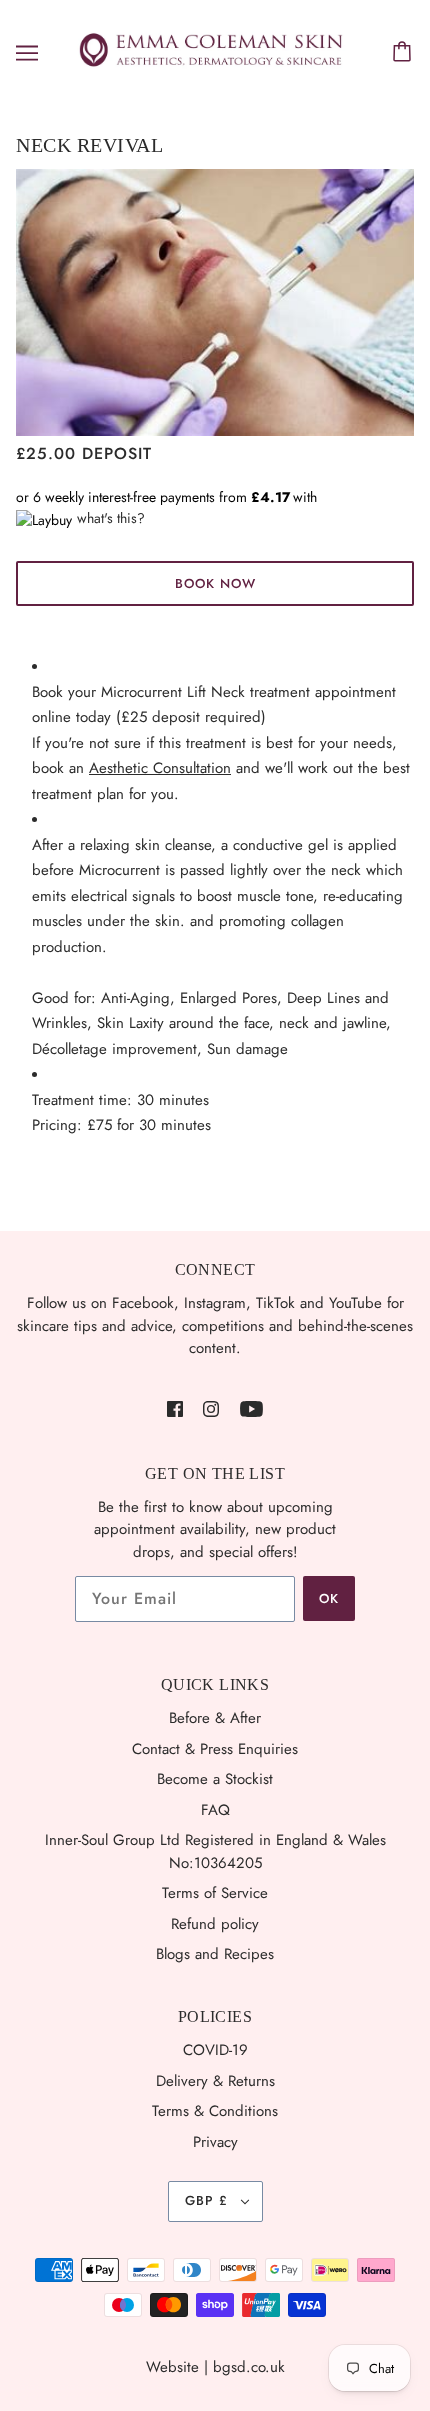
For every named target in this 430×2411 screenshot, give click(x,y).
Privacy (215, 2142)
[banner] (211, 51)
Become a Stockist (215, 1779)
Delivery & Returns (215, 2081)
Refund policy (215, 1924)
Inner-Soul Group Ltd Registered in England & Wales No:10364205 (215, 1851)
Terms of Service (215, 1893)
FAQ (215, 1810)
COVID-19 (215, 2050)
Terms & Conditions (215, 2111)
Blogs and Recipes (215, 1954)
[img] (175, 1407)
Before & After (215, 1718)
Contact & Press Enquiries (215, 1749)
